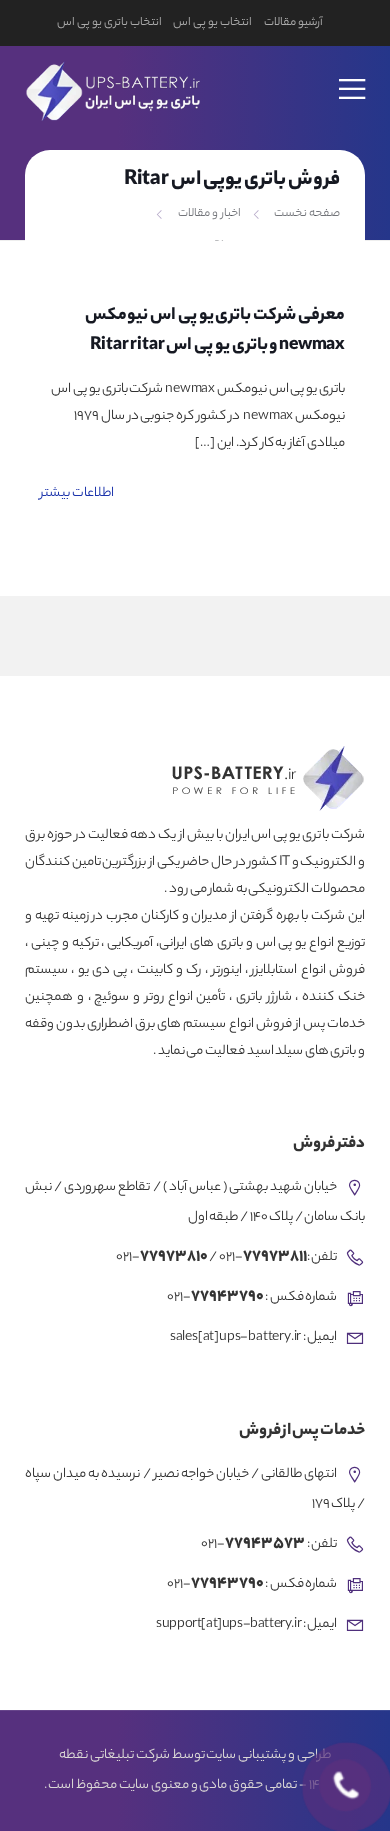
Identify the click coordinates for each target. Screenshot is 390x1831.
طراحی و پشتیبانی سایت (268, 1756)
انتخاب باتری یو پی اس (109, 23)
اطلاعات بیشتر (77, 493)
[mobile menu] (353, 76)
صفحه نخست (307, 214)
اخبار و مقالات (209, 214)
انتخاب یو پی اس (212, 23)
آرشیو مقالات (293, 23)
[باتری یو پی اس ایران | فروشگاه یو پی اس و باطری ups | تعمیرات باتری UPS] (110, 88)
